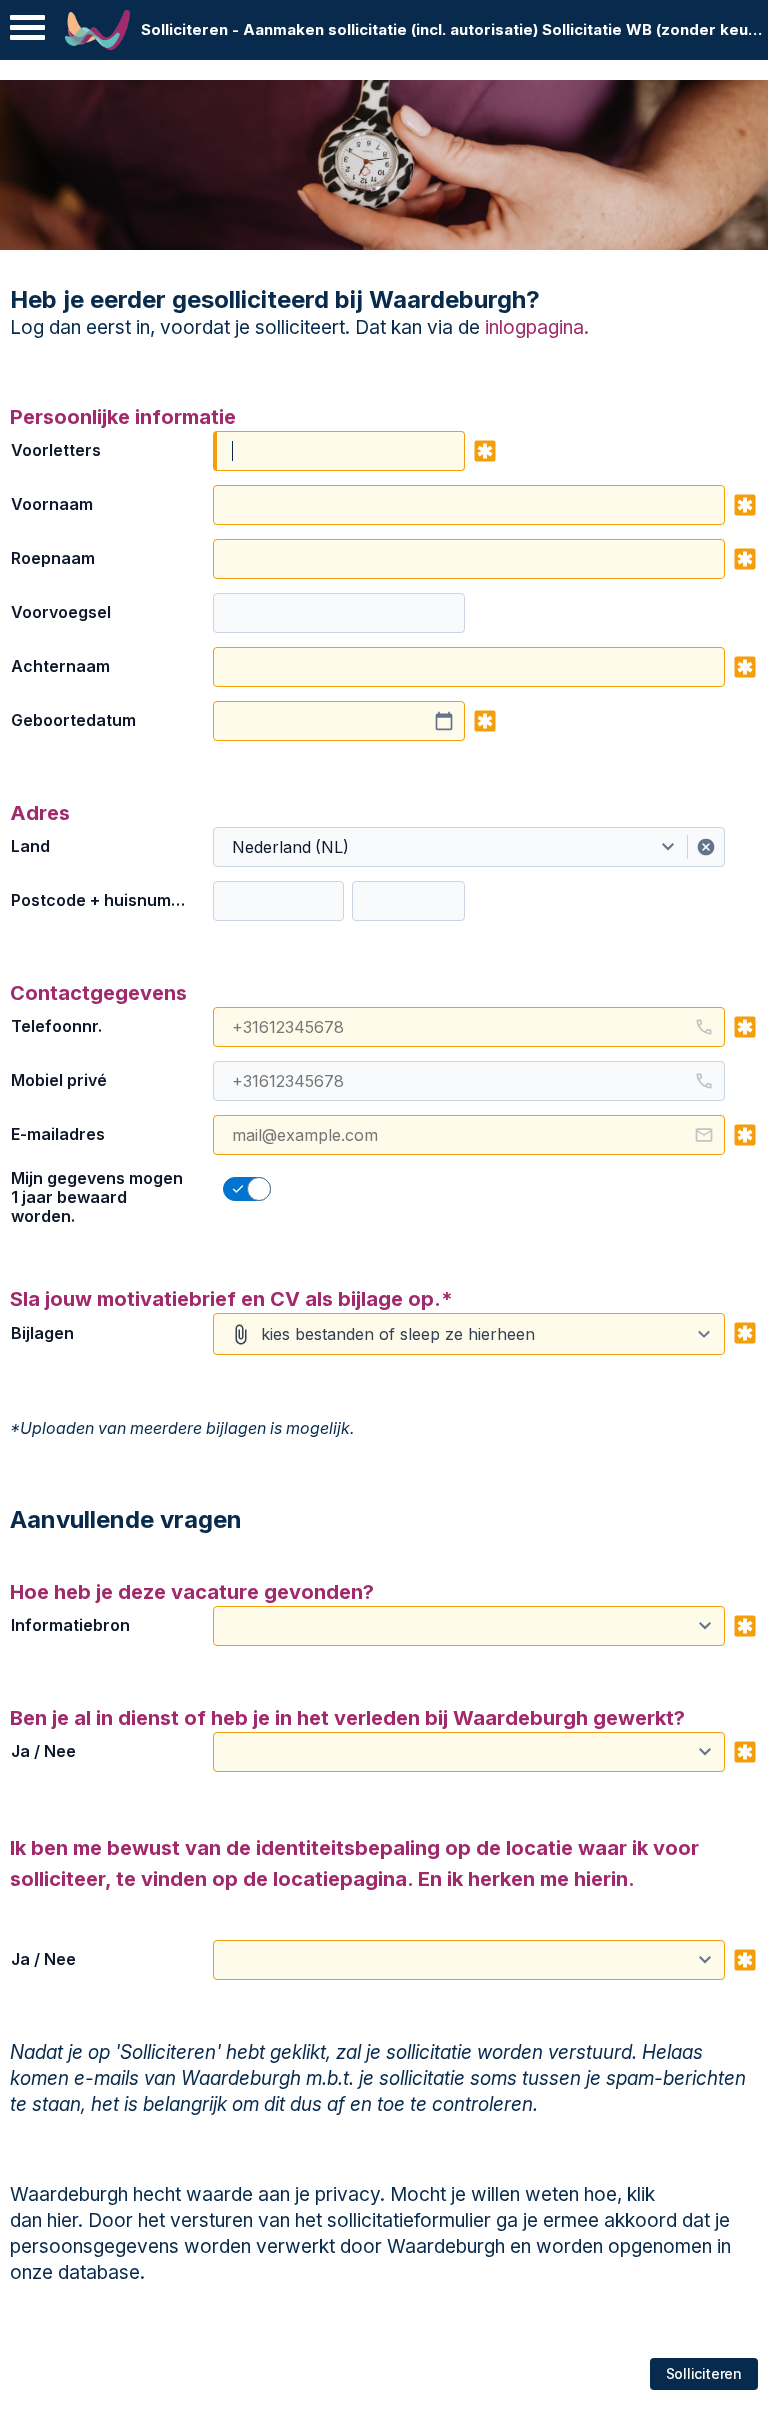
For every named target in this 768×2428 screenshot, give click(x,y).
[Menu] (27, 32)
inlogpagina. (534, 327)
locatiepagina (340, 1879)
